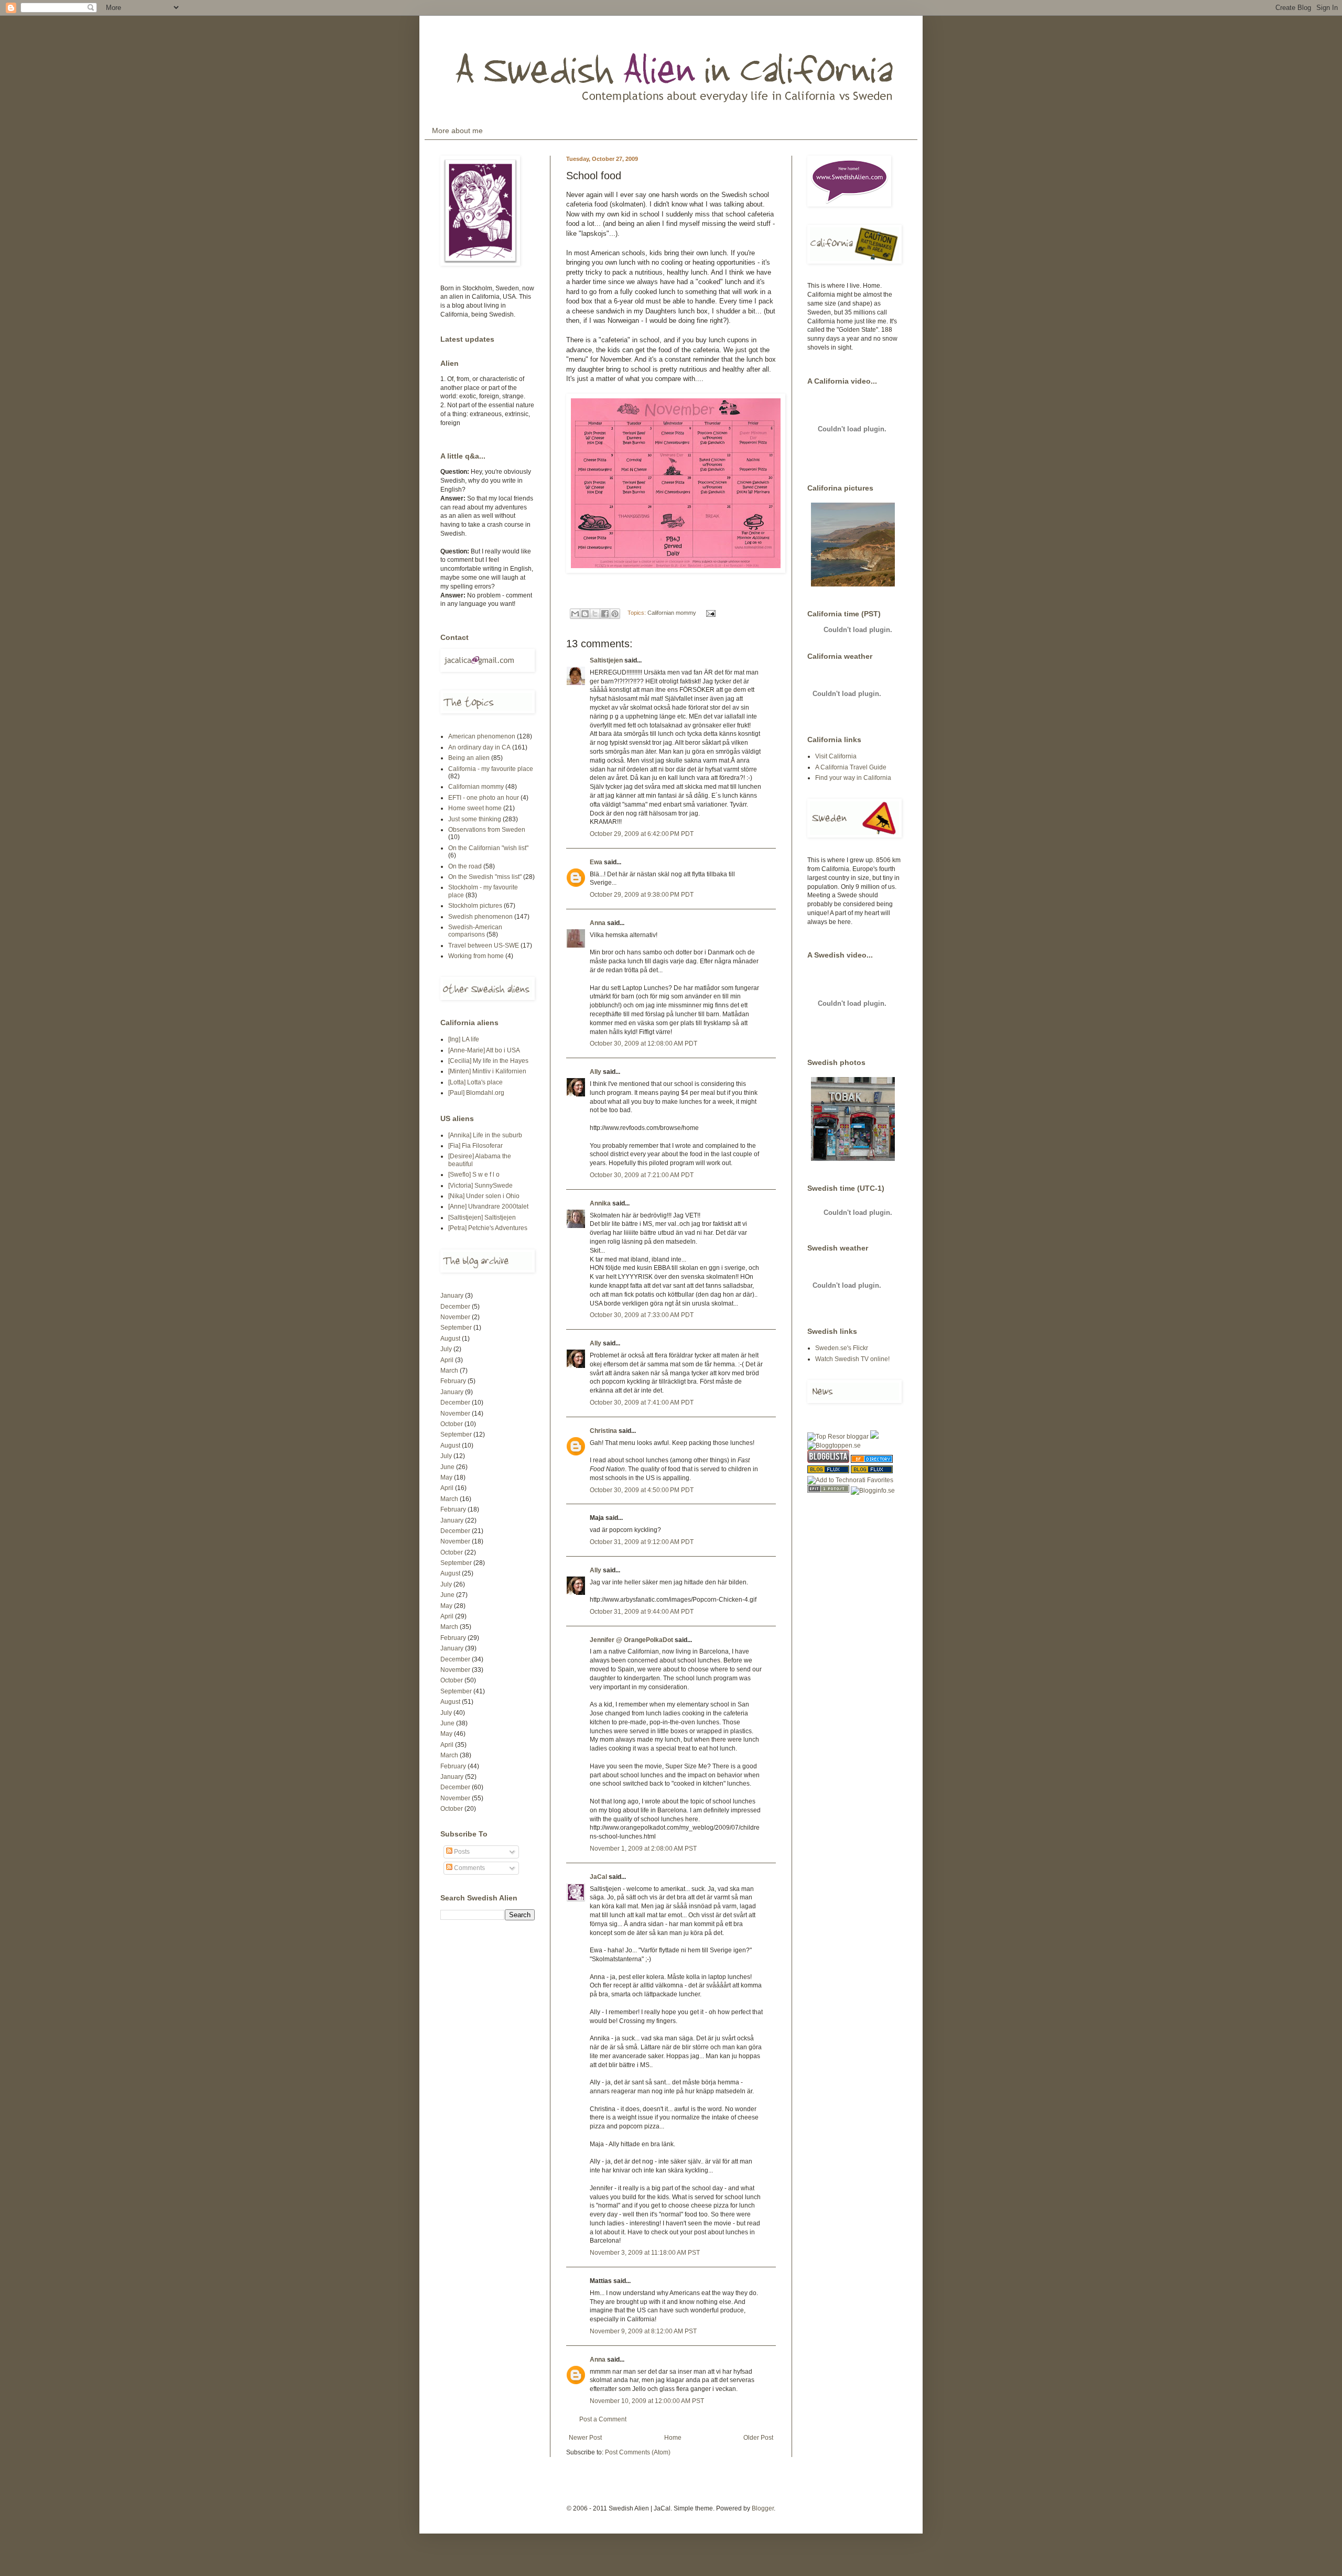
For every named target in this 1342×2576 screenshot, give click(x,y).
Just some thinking (475, 819)
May (446, 1477)
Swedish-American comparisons (475, 931)
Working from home (476, 956)
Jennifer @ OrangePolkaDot (631, 1640)
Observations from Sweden (487, 830)
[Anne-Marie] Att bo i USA (484, 1050)
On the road (465, 866)
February (453, 1381)
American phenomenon (482, 736)
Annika (600, 1203)
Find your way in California (853, 778)
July (446, 1349)
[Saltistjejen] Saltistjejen (482, 1218)
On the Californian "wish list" (488, 848)
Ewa (596, 862)
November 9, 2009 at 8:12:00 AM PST (643, 2331)
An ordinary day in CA (479, 747)
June (447, 1467)
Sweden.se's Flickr (842, 1348)
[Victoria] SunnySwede (480, 1186)
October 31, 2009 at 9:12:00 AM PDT (642, 1542)
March (449, 1371)
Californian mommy (672, 613)
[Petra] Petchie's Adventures (488, 1228)
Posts (461, 1852)
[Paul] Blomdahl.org (476, 1093)
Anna (598, 923)
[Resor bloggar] (838, 1437)
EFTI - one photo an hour (484, 798)
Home (673, 2438)
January (452, 1296)
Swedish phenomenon (480, 917)
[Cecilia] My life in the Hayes (488, 1061)
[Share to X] (595, 614)
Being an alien (469, 758)
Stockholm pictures (475, 906)
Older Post (758, 2438)
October (452, 1424)
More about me (457, 131)
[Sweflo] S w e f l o (474, 1175)
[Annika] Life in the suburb (485, 1135)
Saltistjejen (606, 660)
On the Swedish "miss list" (485, 877)
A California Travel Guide (851, 767)
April (447, 1360)
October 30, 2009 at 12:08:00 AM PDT (643, 1044)
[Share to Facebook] (605, 614)
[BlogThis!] (585, 614)
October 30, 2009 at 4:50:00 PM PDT (642, 1490)
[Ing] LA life (464, 1039)
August (450, 1339)
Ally (596, 1072)
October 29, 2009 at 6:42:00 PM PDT (642, 834)
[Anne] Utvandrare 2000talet (488, 1207)
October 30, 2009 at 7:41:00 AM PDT (642, 1403)
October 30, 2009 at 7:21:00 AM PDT (642, 1175)
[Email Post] (710, 613)
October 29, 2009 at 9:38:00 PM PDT (642, 895)
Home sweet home (475, 808)
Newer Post (585, 2438)
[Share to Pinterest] (615, 614)
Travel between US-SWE (484, 945)
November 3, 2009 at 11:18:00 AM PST (645, 2253)
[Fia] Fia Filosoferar (475, 1146)
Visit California (836, 756)
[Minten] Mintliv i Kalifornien (487, 1071)
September (456, 1328)
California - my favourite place (491, 769)
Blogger (763, 2508)
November (455, 1317)
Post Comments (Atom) (638, 2452)
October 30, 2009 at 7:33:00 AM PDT (642, 1315)
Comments (469, 1868)
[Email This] (575, 614)
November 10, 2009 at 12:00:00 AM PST (647, 2401)
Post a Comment (603, 2419)
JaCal (598, 1877)
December (455, 1307)
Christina (603, 1431)
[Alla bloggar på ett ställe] (873, 1491)
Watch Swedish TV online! (852, 1359)
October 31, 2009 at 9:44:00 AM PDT (642, 1612)
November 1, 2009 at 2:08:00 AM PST (643, 1849)
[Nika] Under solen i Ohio (484, 1196)
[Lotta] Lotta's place (475, 1082)
